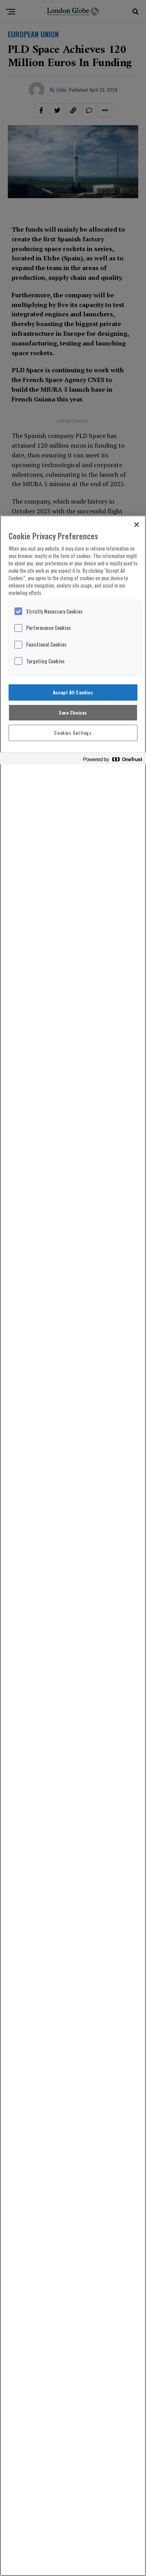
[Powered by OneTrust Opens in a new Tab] (113, 760)
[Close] (137, 525)
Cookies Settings (73, 733)
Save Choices (73, 712)
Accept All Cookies (73, 692)
